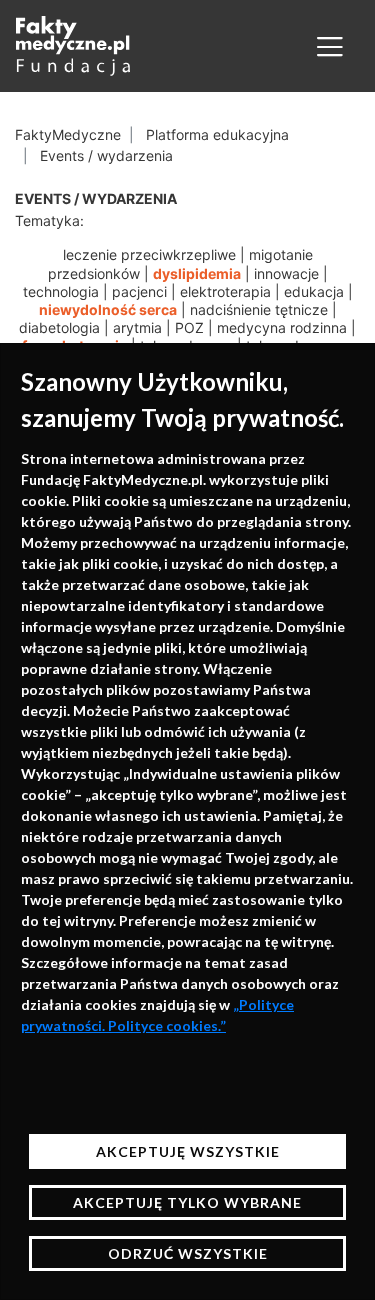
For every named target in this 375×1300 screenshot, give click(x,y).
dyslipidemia (197, 273)
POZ (189, 327)
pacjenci (139, 291)
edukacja (314, 291)
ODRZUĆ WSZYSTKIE (188, 1253)
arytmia (137, 327)
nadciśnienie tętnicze (259, 309)
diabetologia (59, 327)
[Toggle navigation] (330, 46)
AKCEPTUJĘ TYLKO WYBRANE (187, 1202)
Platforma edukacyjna (217, 134)
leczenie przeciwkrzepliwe (149, 254)
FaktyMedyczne (68, 134)
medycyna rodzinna (282, 327)
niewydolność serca (108, 309)
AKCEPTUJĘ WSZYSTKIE (188, 1151)
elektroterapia (225, 291)
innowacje (286, 273)
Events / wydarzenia (106, 155)
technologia (61, 291)
